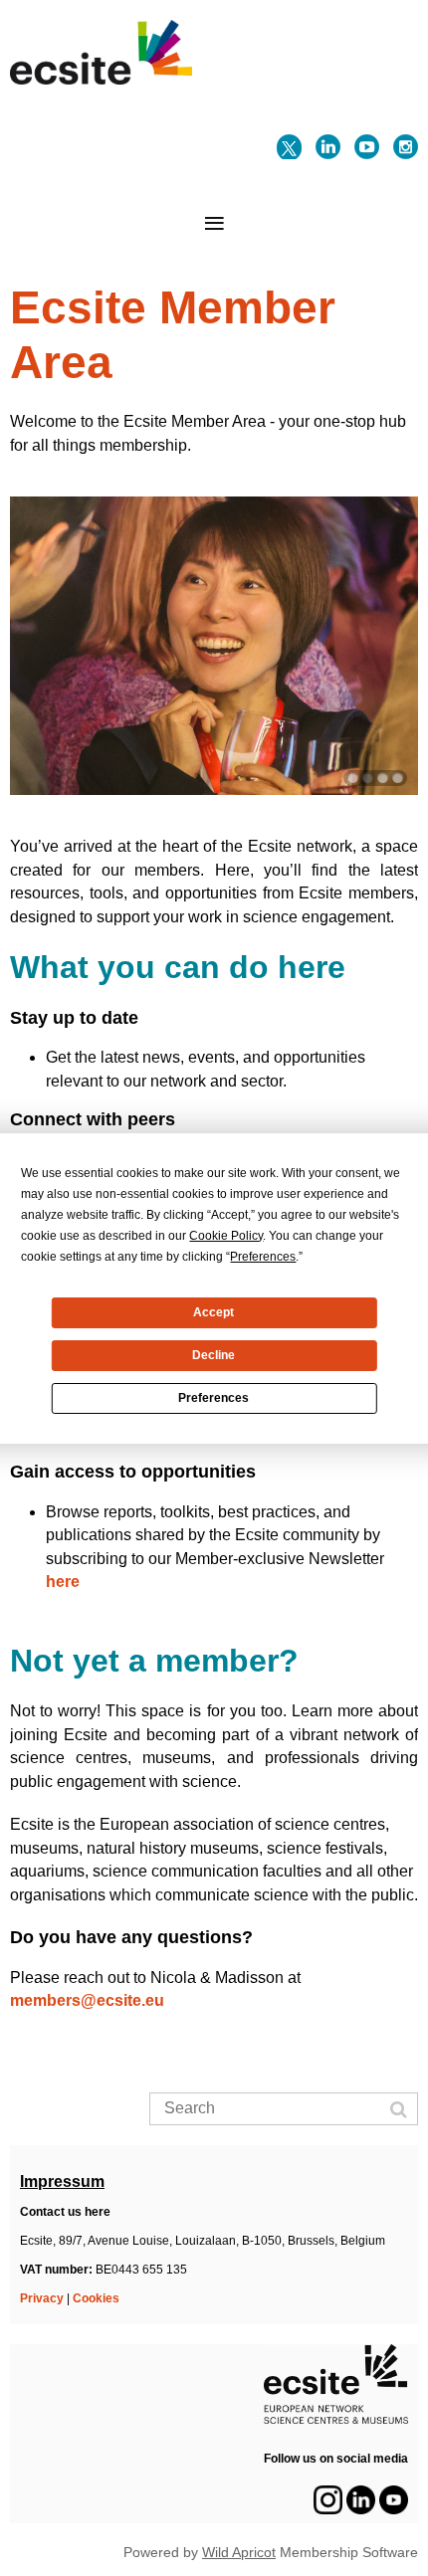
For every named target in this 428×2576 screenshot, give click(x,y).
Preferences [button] (263, 1257)
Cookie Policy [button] (226, 1236)
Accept (214, 1312)
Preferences (214, 1398)
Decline (214, 1355)
